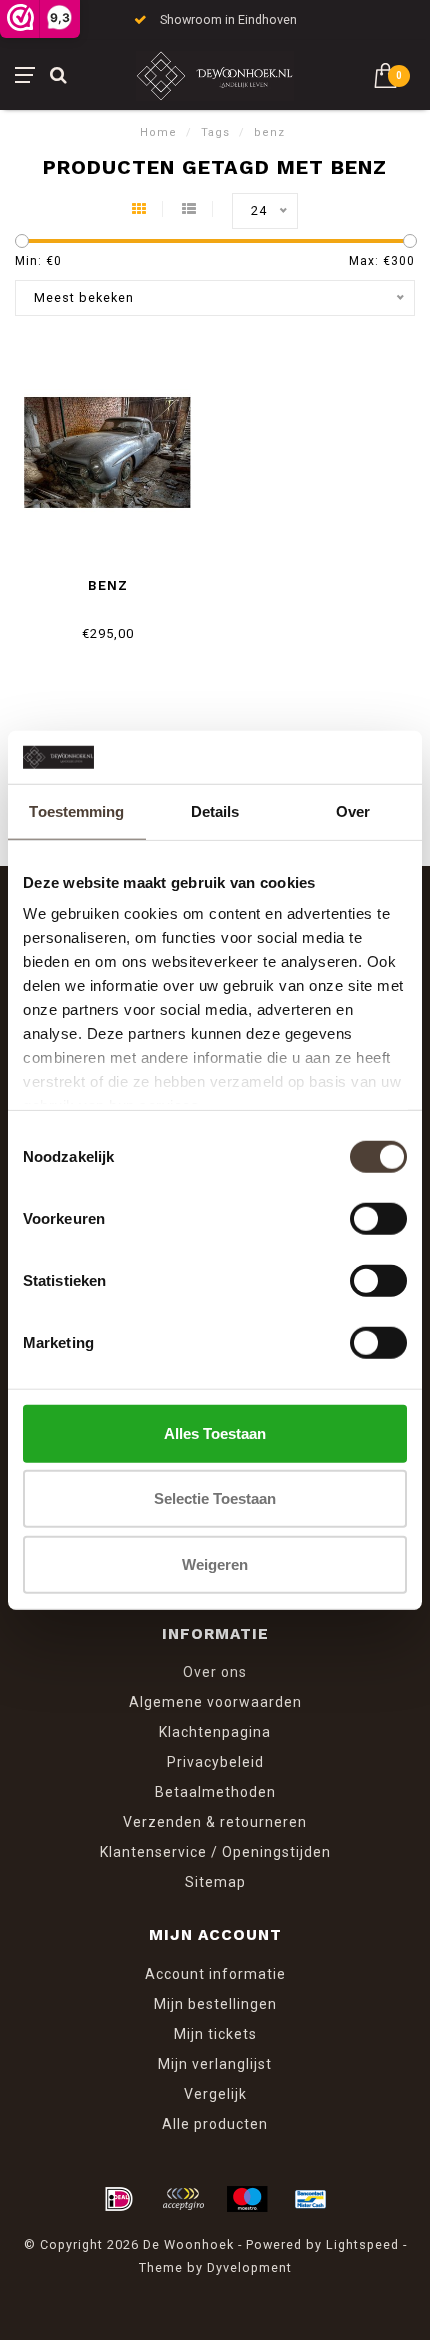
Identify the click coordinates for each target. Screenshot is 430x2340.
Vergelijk (215, 2094)
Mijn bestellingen (215, 2004)
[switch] (378, 1218)
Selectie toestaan (215, 1498)
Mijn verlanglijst (215, 2064)
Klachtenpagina (215, 1732)
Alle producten (215, 2124)
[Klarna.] (183, 2199)
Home (158, 132)
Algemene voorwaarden (215, 1702)
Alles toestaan (215, 1432)
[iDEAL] (119, 2199)
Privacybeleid (215, 1762)
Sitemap (215, 1882)
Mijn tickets (215, 2034)
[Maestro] (247, 2199)
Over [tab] (353, 810)
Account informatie (215, 1974)
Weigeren (215, 1563)
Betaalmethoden (215, 1792)
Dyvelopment (249, 2267)
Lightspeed (362, 2244)
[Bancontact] (311, 2199)
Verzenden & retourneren (215, 1822)
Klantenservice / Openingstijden (215, 1852)
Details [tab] (215, 810)
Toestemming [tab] (76, 810)
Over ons (215, 1672)
